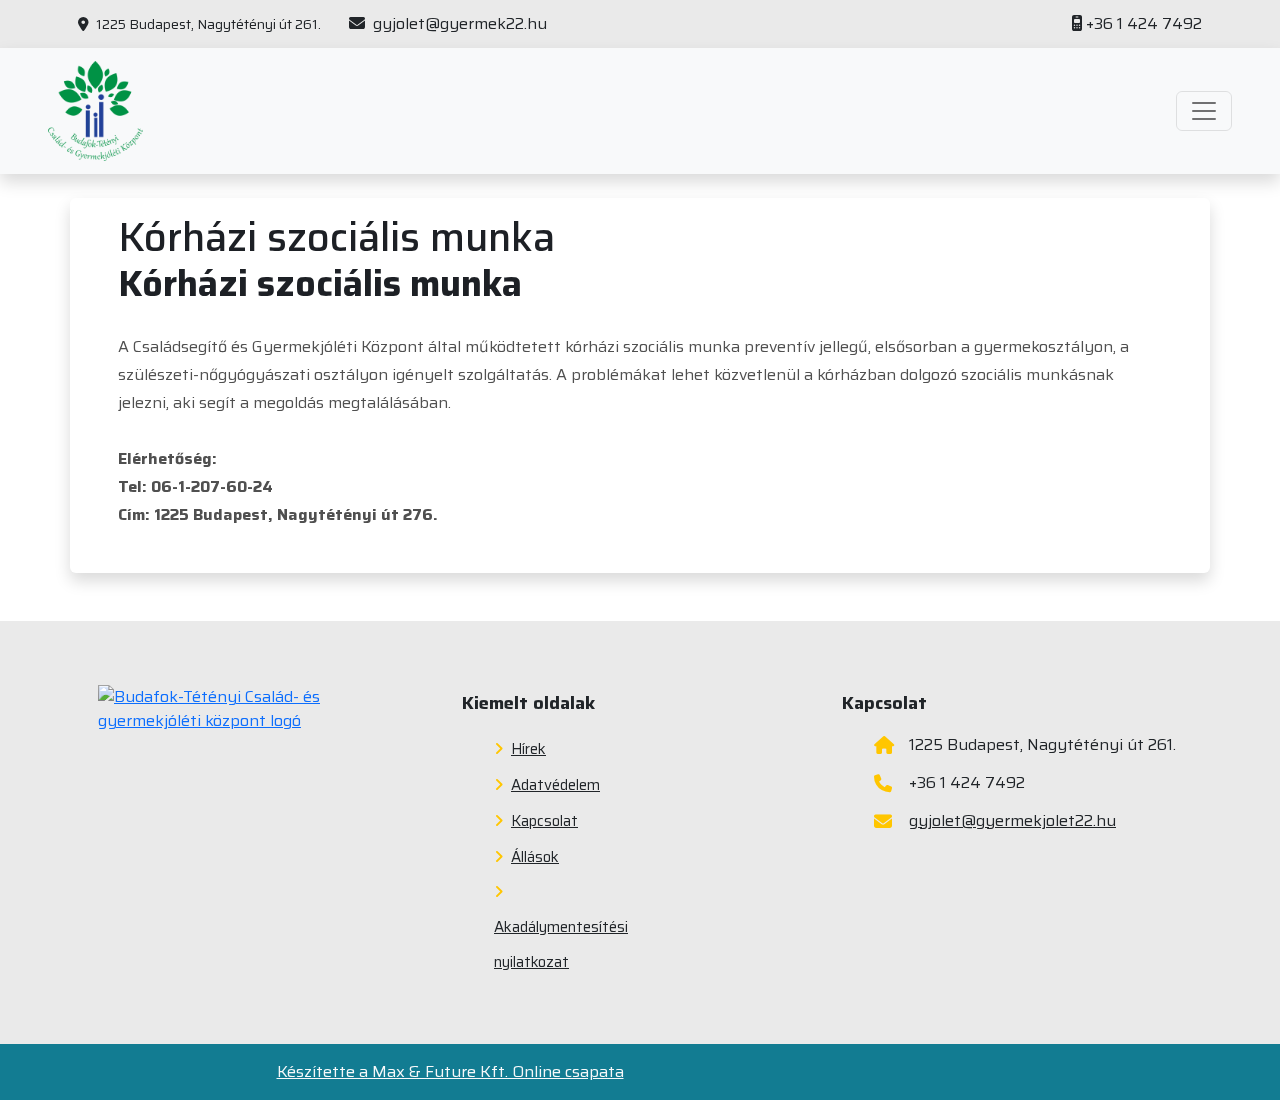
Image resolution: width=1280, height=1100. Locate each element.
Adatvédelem (555, 785)
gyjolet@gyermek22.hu (458, 24)
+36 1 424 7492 (1144, 24)
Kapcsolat (544, 821)
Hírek (528, 749)
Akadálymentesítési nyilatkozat (561, 944)
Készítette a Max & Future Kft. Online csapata (450, 1072)
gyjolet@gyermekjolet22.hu (1012, 820)
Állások (535, 857)
